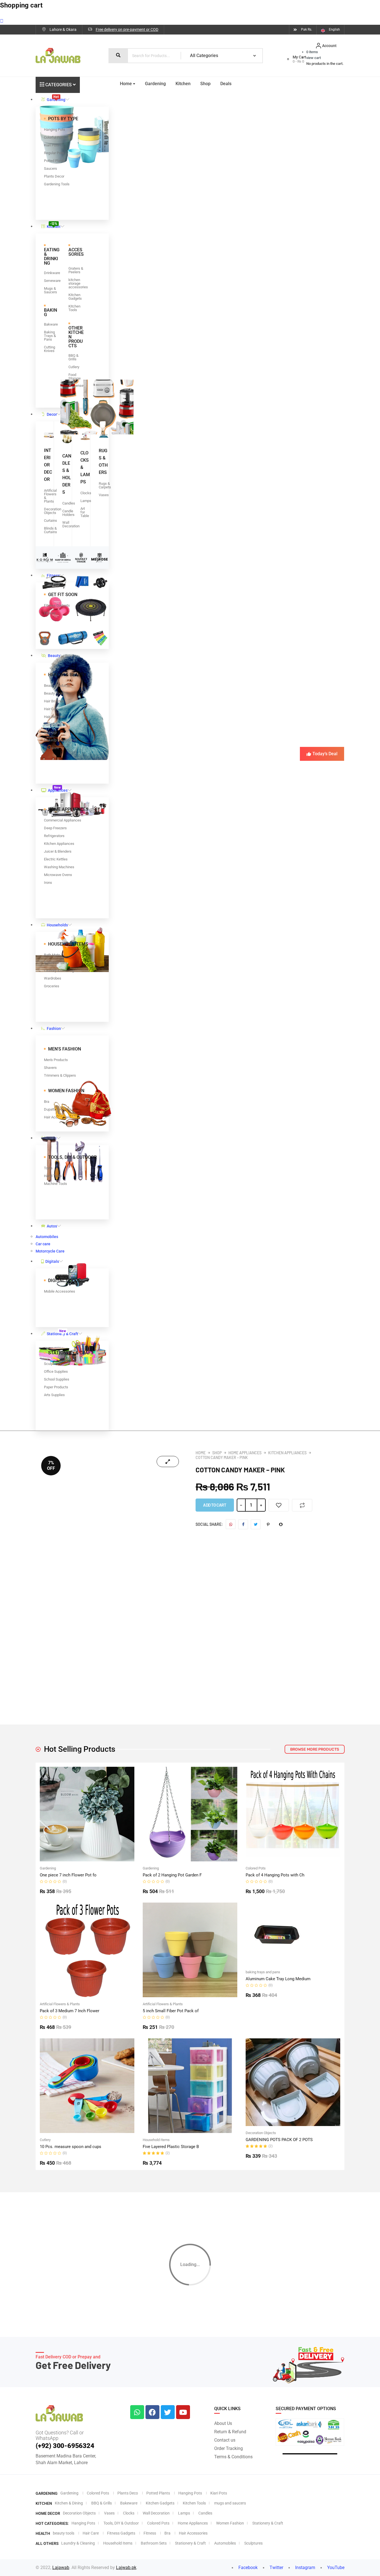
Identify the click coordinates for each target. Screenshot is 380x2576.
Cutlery (45, 2140)
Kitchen (54, 225)
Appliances (58, 789)
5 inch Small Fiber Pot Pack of (171, 2011)
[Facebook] (152, 2412)
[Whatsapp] (137, 2412)
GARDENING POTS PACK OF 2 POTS (279, 2140)
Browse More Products (315, 1749)
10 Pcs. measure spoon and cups (71, 2147)
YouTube (335, 2568)
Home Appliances (245, 1453)
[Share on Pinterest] (268, 1524)
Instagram (305, 2568)
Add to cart (215, 1505)
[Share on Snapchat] (281, 1524)
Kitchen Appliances (287, 1453)
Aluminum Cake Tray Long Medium (278, 1979)
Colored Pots (256, 1868)
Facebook (247, 2568)
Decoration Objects (261, 2133)
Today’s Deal (325, 754)
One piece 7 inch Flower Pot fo (68, 1875)
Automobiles (47, 1237)
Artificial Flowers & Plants (60, 2004)
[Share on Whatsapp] (231, 1524)
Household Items (156, 2140)
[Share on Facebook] (243, 1524)
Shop (205, 84)
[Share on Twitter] (256, 1524)
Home (126, 84)
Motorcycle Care (50, 1251)
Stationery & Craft (62, 1332)
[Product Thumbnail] (168, 1462)
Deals (226, 84)
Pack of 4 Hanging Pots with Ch (275, 1875)
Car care (43, 1244)
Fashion (54, 1029)
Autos (52, 1226)
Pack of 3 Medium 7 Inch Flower (70, 2011)
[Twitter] (168, 2412)
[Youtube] (183, 2412)
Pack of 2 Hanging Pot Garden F (172, 1875)
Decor (52, 414)
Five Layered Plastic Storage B (171, 2147)
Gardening (56, 98)
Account (329, 46)
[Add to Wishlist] (279, 1505)
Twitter (276, 2568)
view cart (314, 58)
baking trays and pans (263, 1972)
